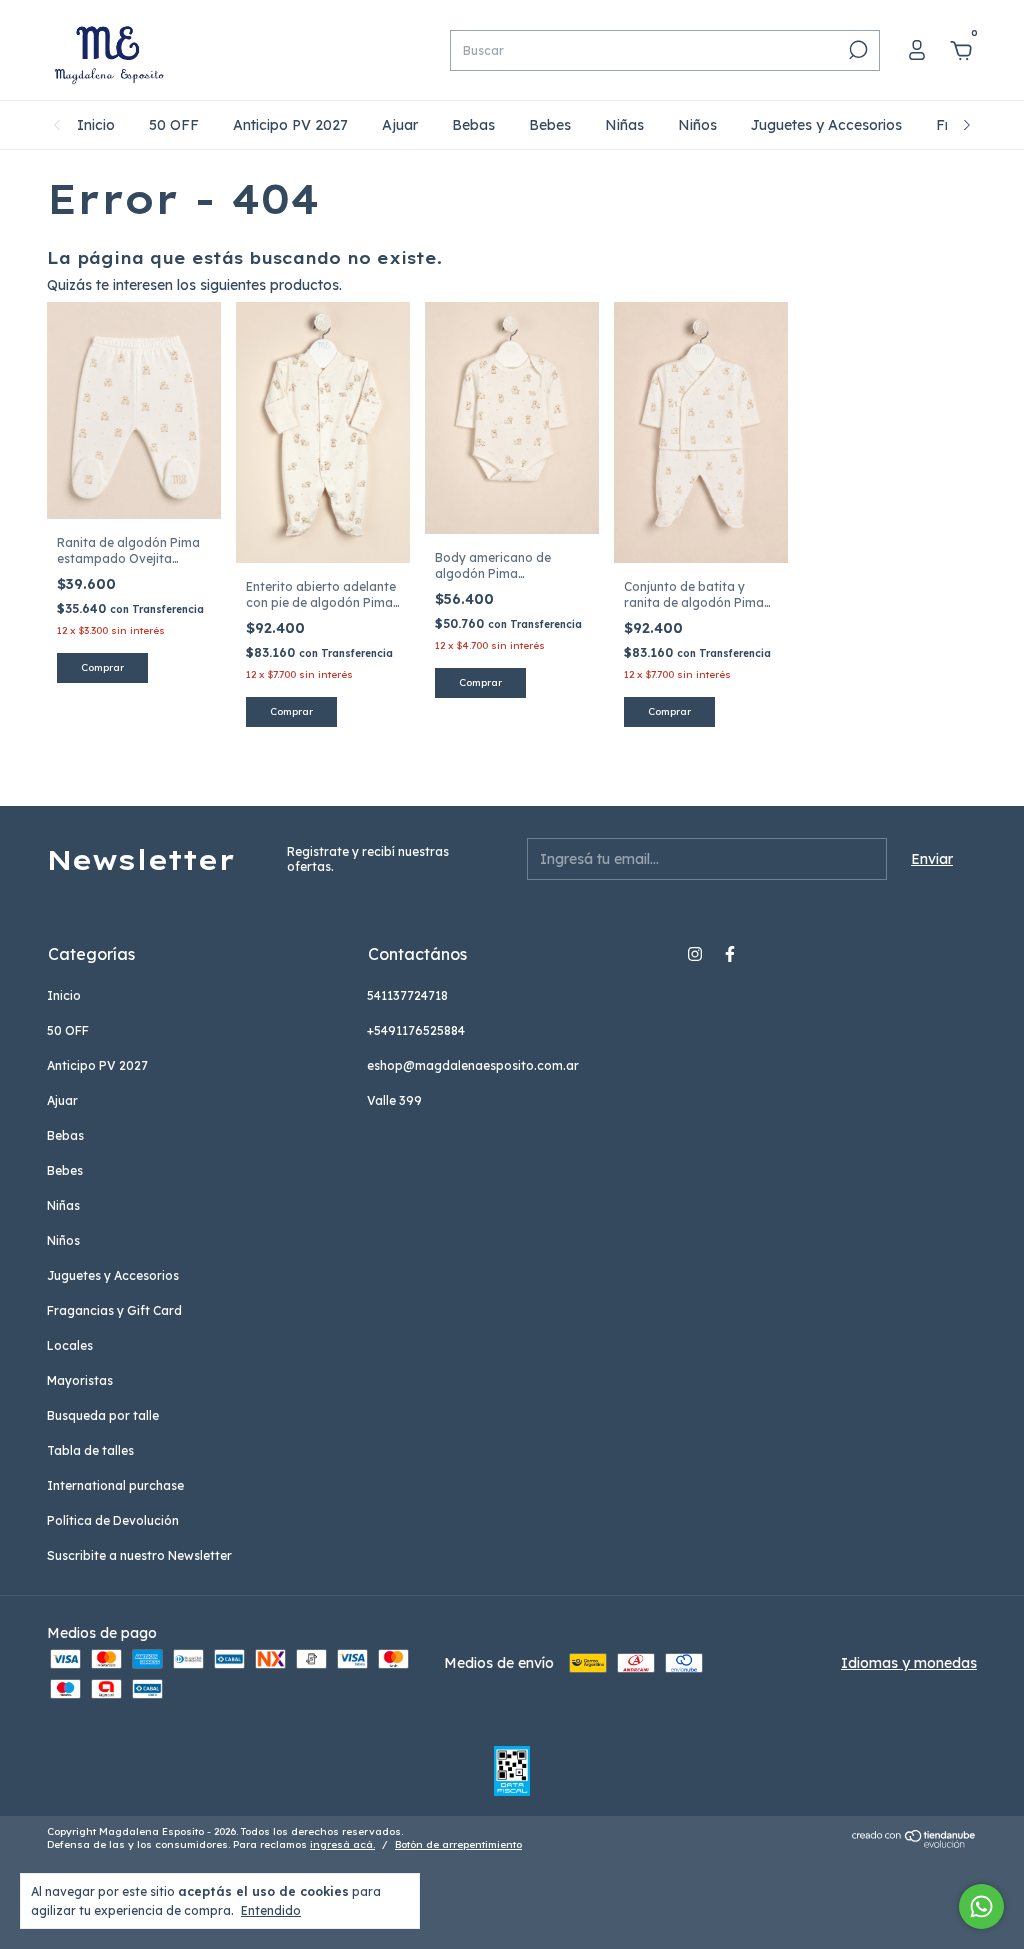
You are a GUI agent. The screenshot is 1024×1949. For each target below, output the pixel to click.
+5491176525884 (416, 1030)
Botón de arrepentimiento (458, 1844)
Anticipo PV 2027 (290, 125)
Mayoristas (80, 1380)
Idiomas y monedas (909, 1663)
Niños (697, 125)
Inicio (96, 125)
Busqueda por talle (103, 1415)
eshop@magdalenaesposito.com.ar (473, 1065)
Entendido (271, 1910)
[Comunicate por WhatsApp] (981, 1906)
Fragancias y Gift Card (114, 1310)
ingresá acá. (342, 1844)
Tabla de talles (90, 1450)
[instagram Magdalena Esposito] (695, 954)
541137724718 (407, 995)
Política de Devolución (113, 1520)
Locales (70, 1345)
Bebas (473, 125)
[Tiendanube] (914, 1843)
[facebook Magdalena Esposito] (730, 954)
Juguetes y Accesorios (826, 125)
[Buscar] (856, 50)
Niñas (624, 125)
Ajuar (400, 125)
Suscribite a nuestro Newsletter (139, 1555)
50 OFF (174, 125)
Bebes (550, 125)
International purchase (115, 1485)
